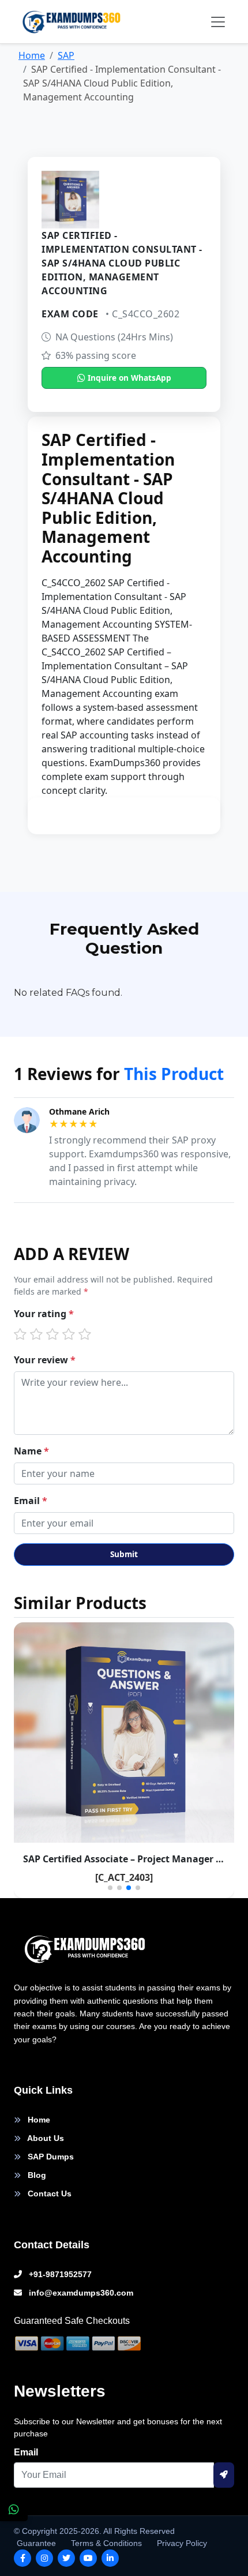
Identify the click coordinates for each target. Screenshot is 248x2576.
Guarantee (36, 2543)
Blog (36, 2175)
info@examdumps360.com (80, 2293)
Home (32, 55)
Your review (45, 1360)
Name (31, 1451)
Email (31, 1501)
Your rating (44, 1314)
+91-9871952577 (59, 2274)
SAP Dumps (50, 2157)
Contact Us (48, 2193)
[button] (110, 1888)
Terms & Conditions (106, 2543)
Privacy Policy (182, 2543)
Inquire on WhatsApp (128, 378)
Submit (124, 1554)
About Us (45, 2138)
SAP (66, 55)
